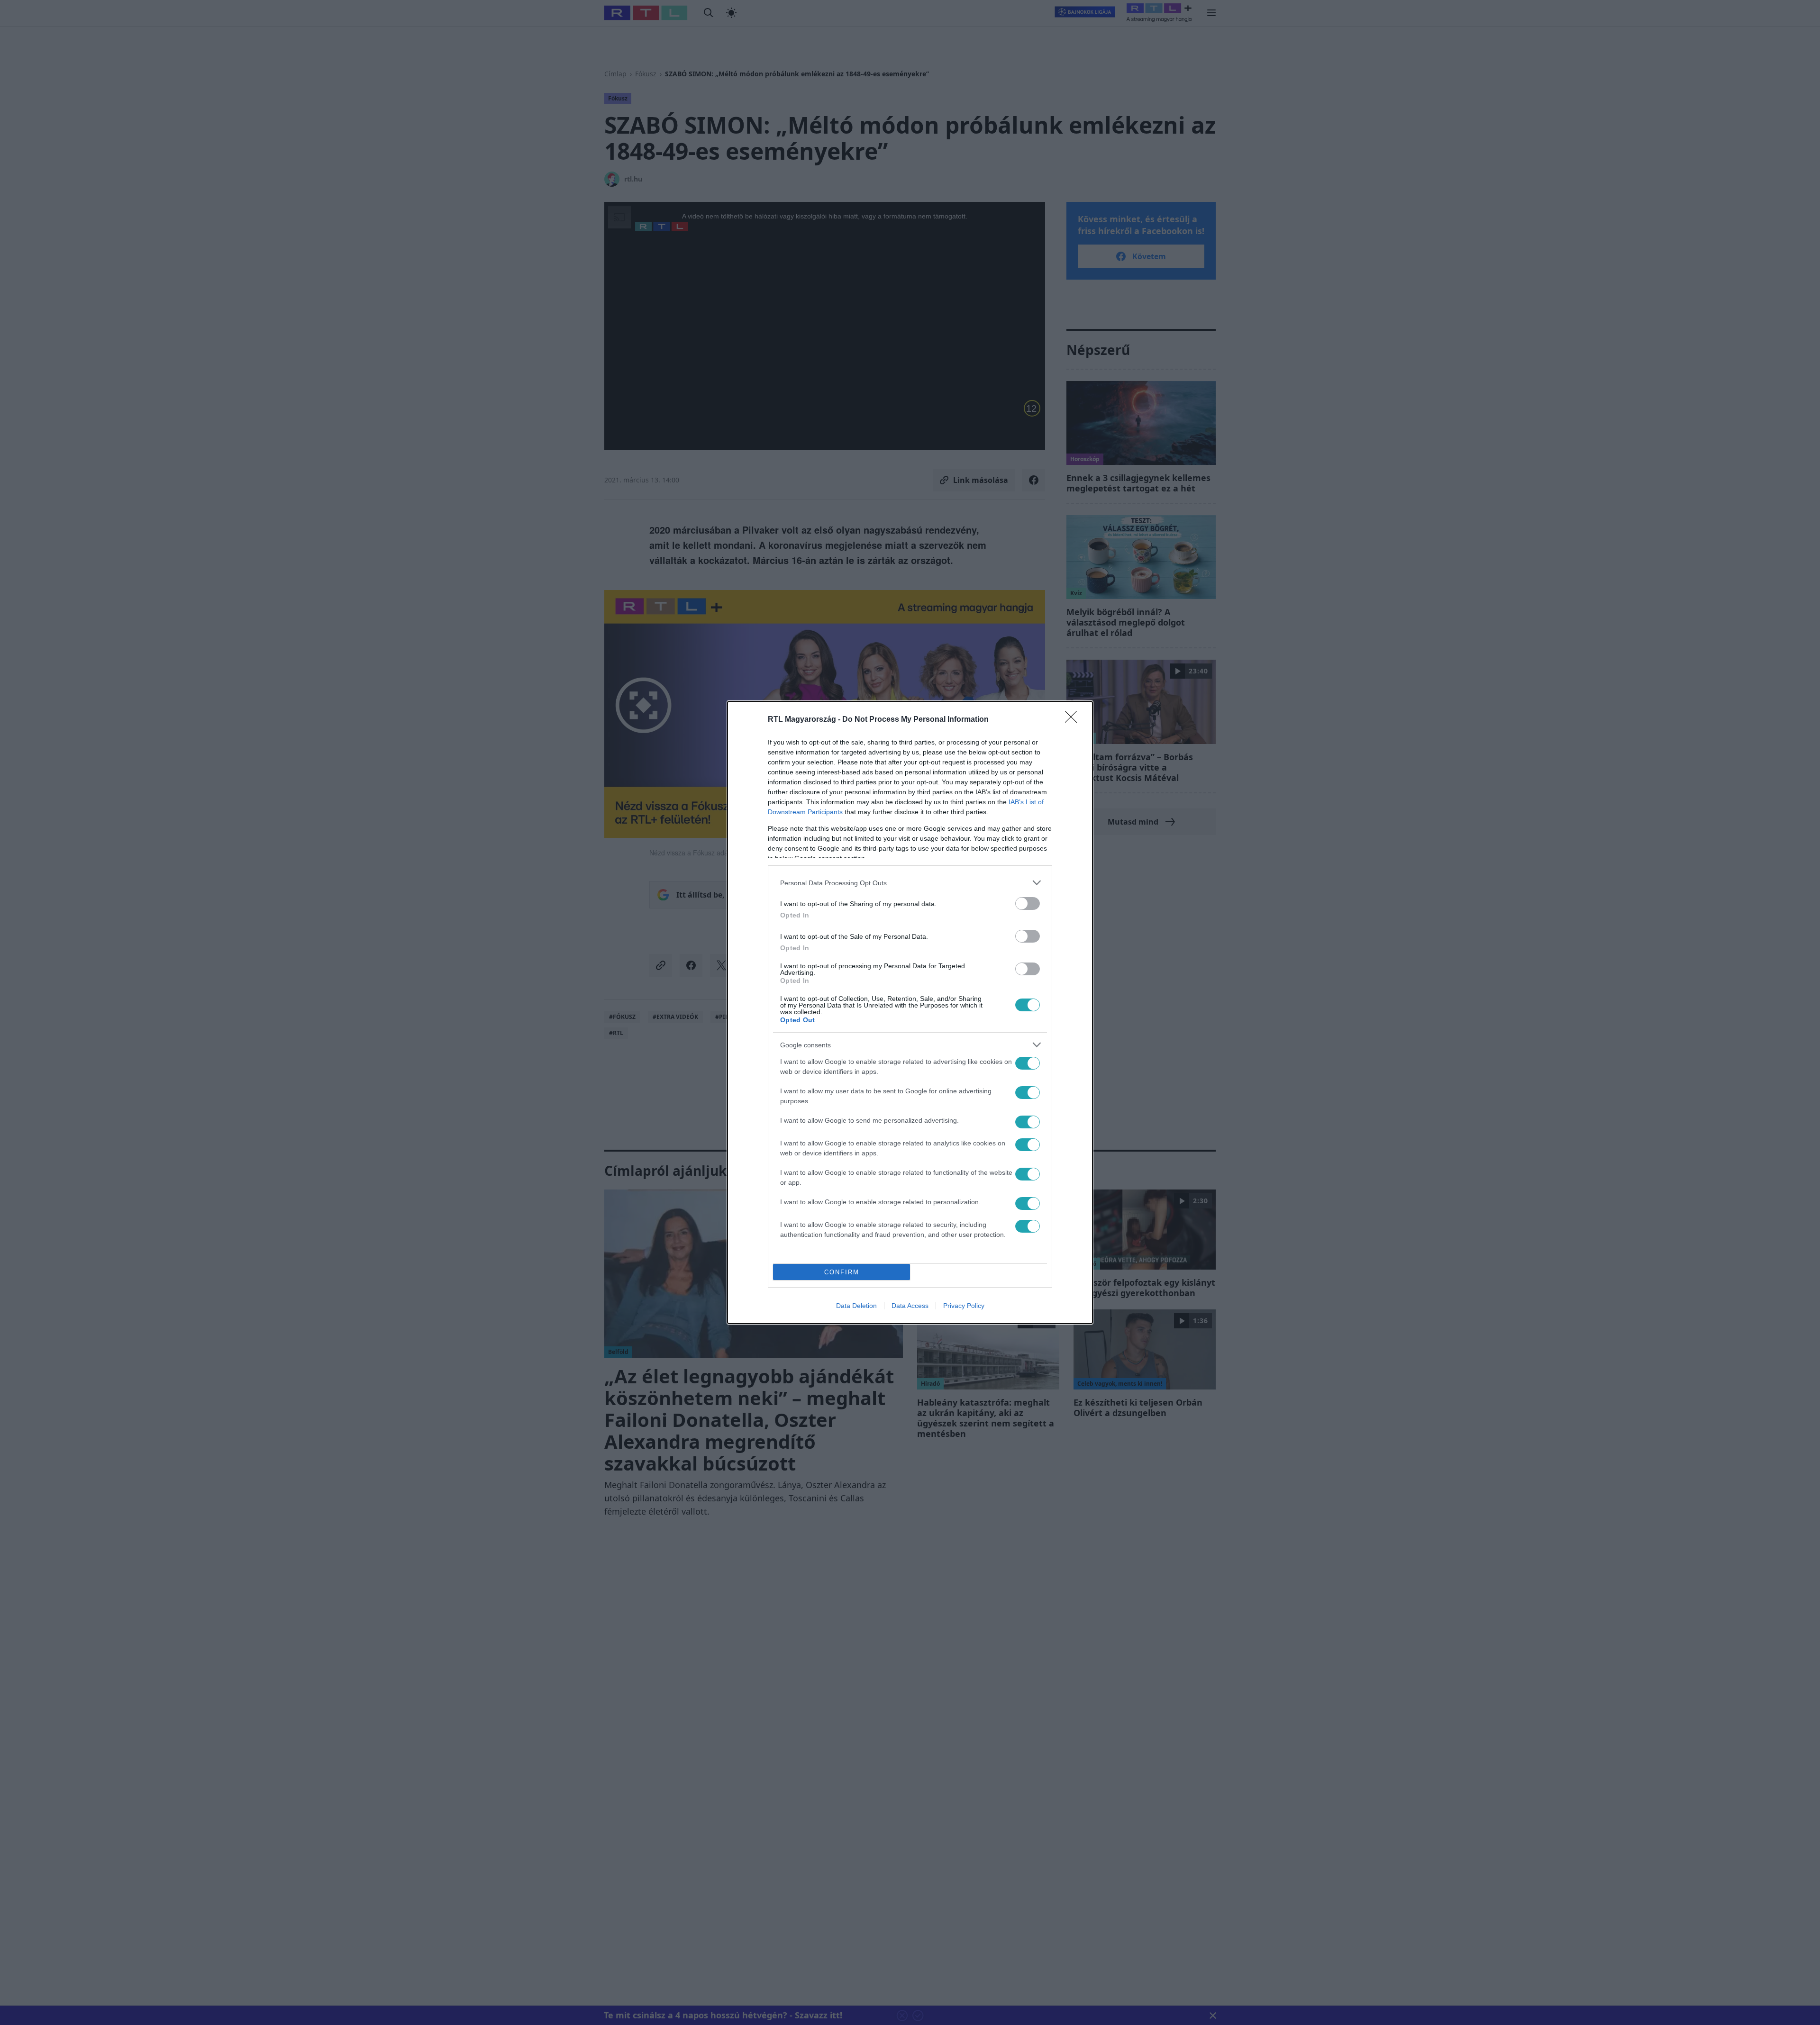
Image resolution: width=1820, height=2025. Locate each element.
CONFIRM (842, 1272)
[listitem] (910, 883)
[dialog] (910, 1012)
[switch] (1028, 904)
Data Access (910, 1306)
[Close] (1074, 720)
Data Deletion (856, 1306)
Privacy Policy (964, 1306)
